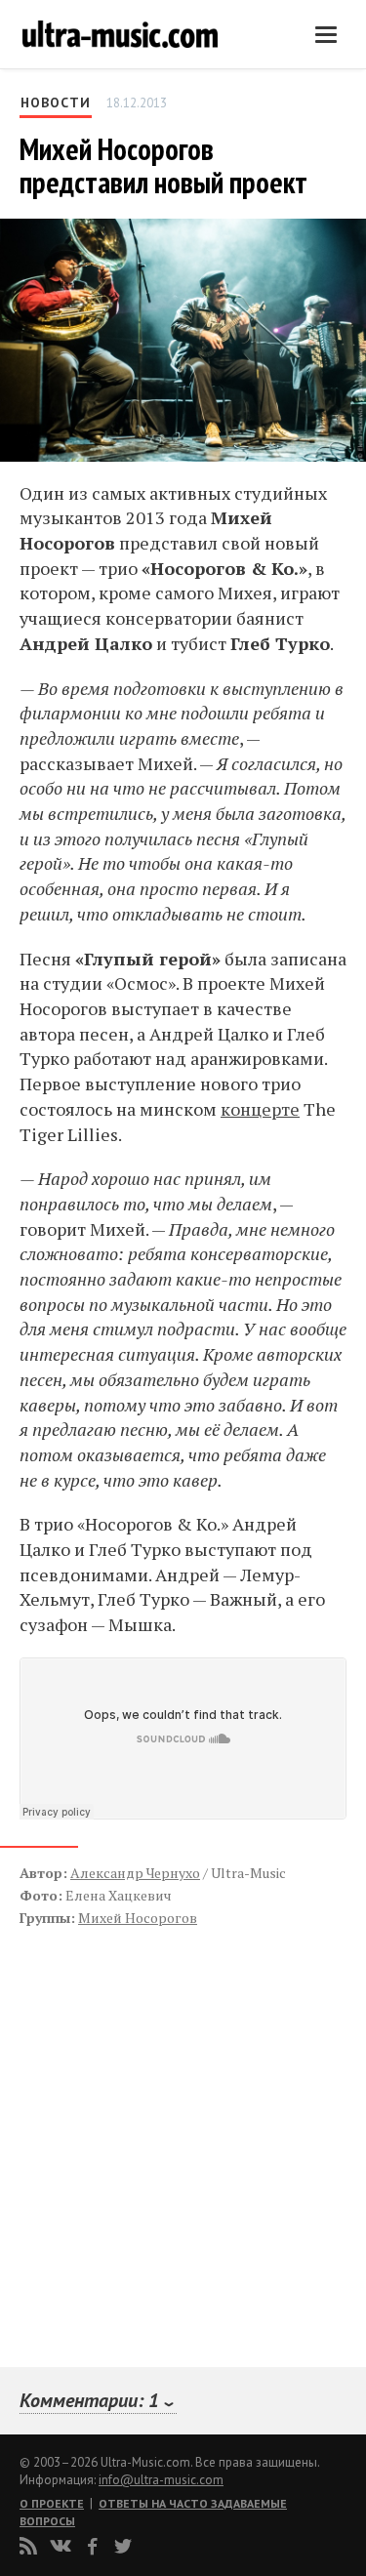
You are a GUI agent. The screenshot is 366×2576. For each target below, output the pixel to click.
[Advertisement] (137, 2126)
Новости (56, 102)
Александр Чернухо (135, 1873)
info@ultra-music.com (161, 2480)
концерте (260, 1109)
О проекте (52, 2503)
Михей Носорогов (138, 1918)
